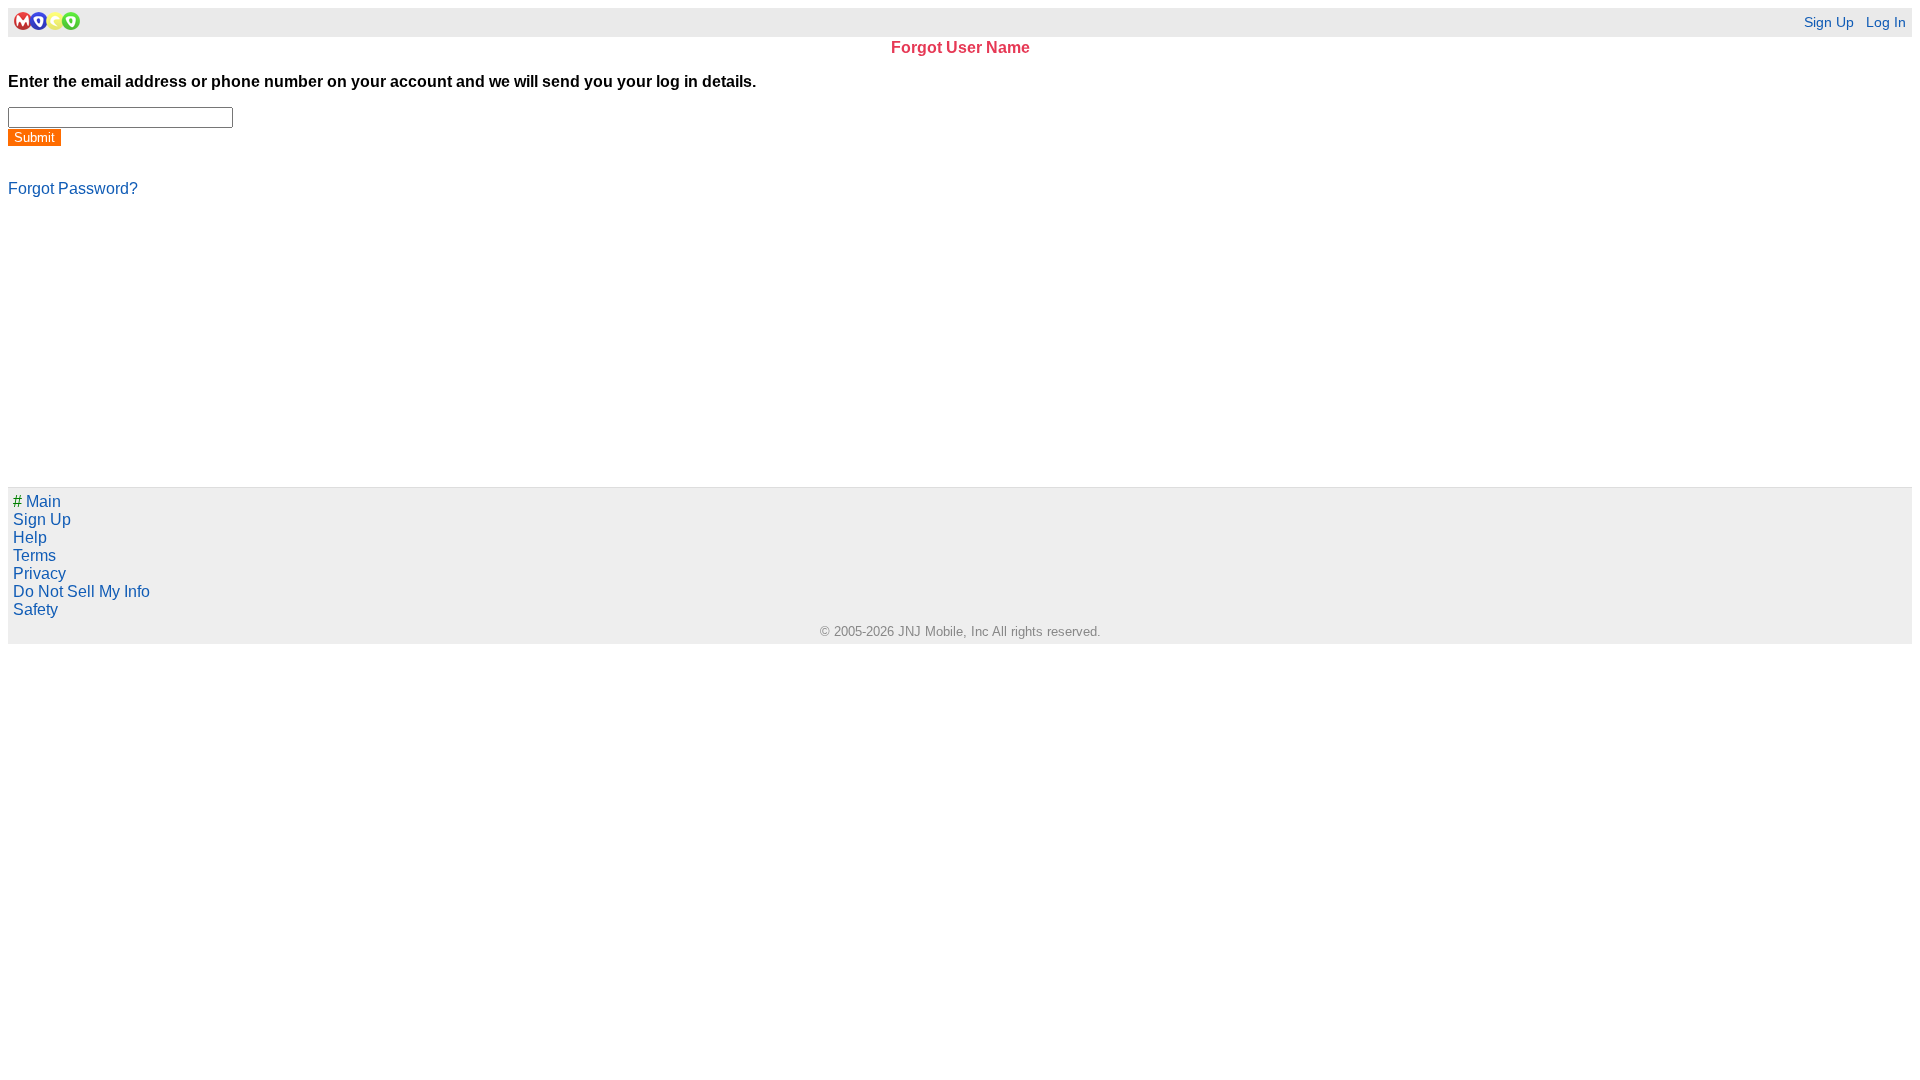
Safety (35, 609)
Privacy (39, 573)
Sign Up (1829, 22)
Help (30, 537)
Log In (1886, 22)
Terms (34, 555)
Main (37, 501)
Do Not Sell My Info (81, 591)
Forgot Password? (73, 188)
